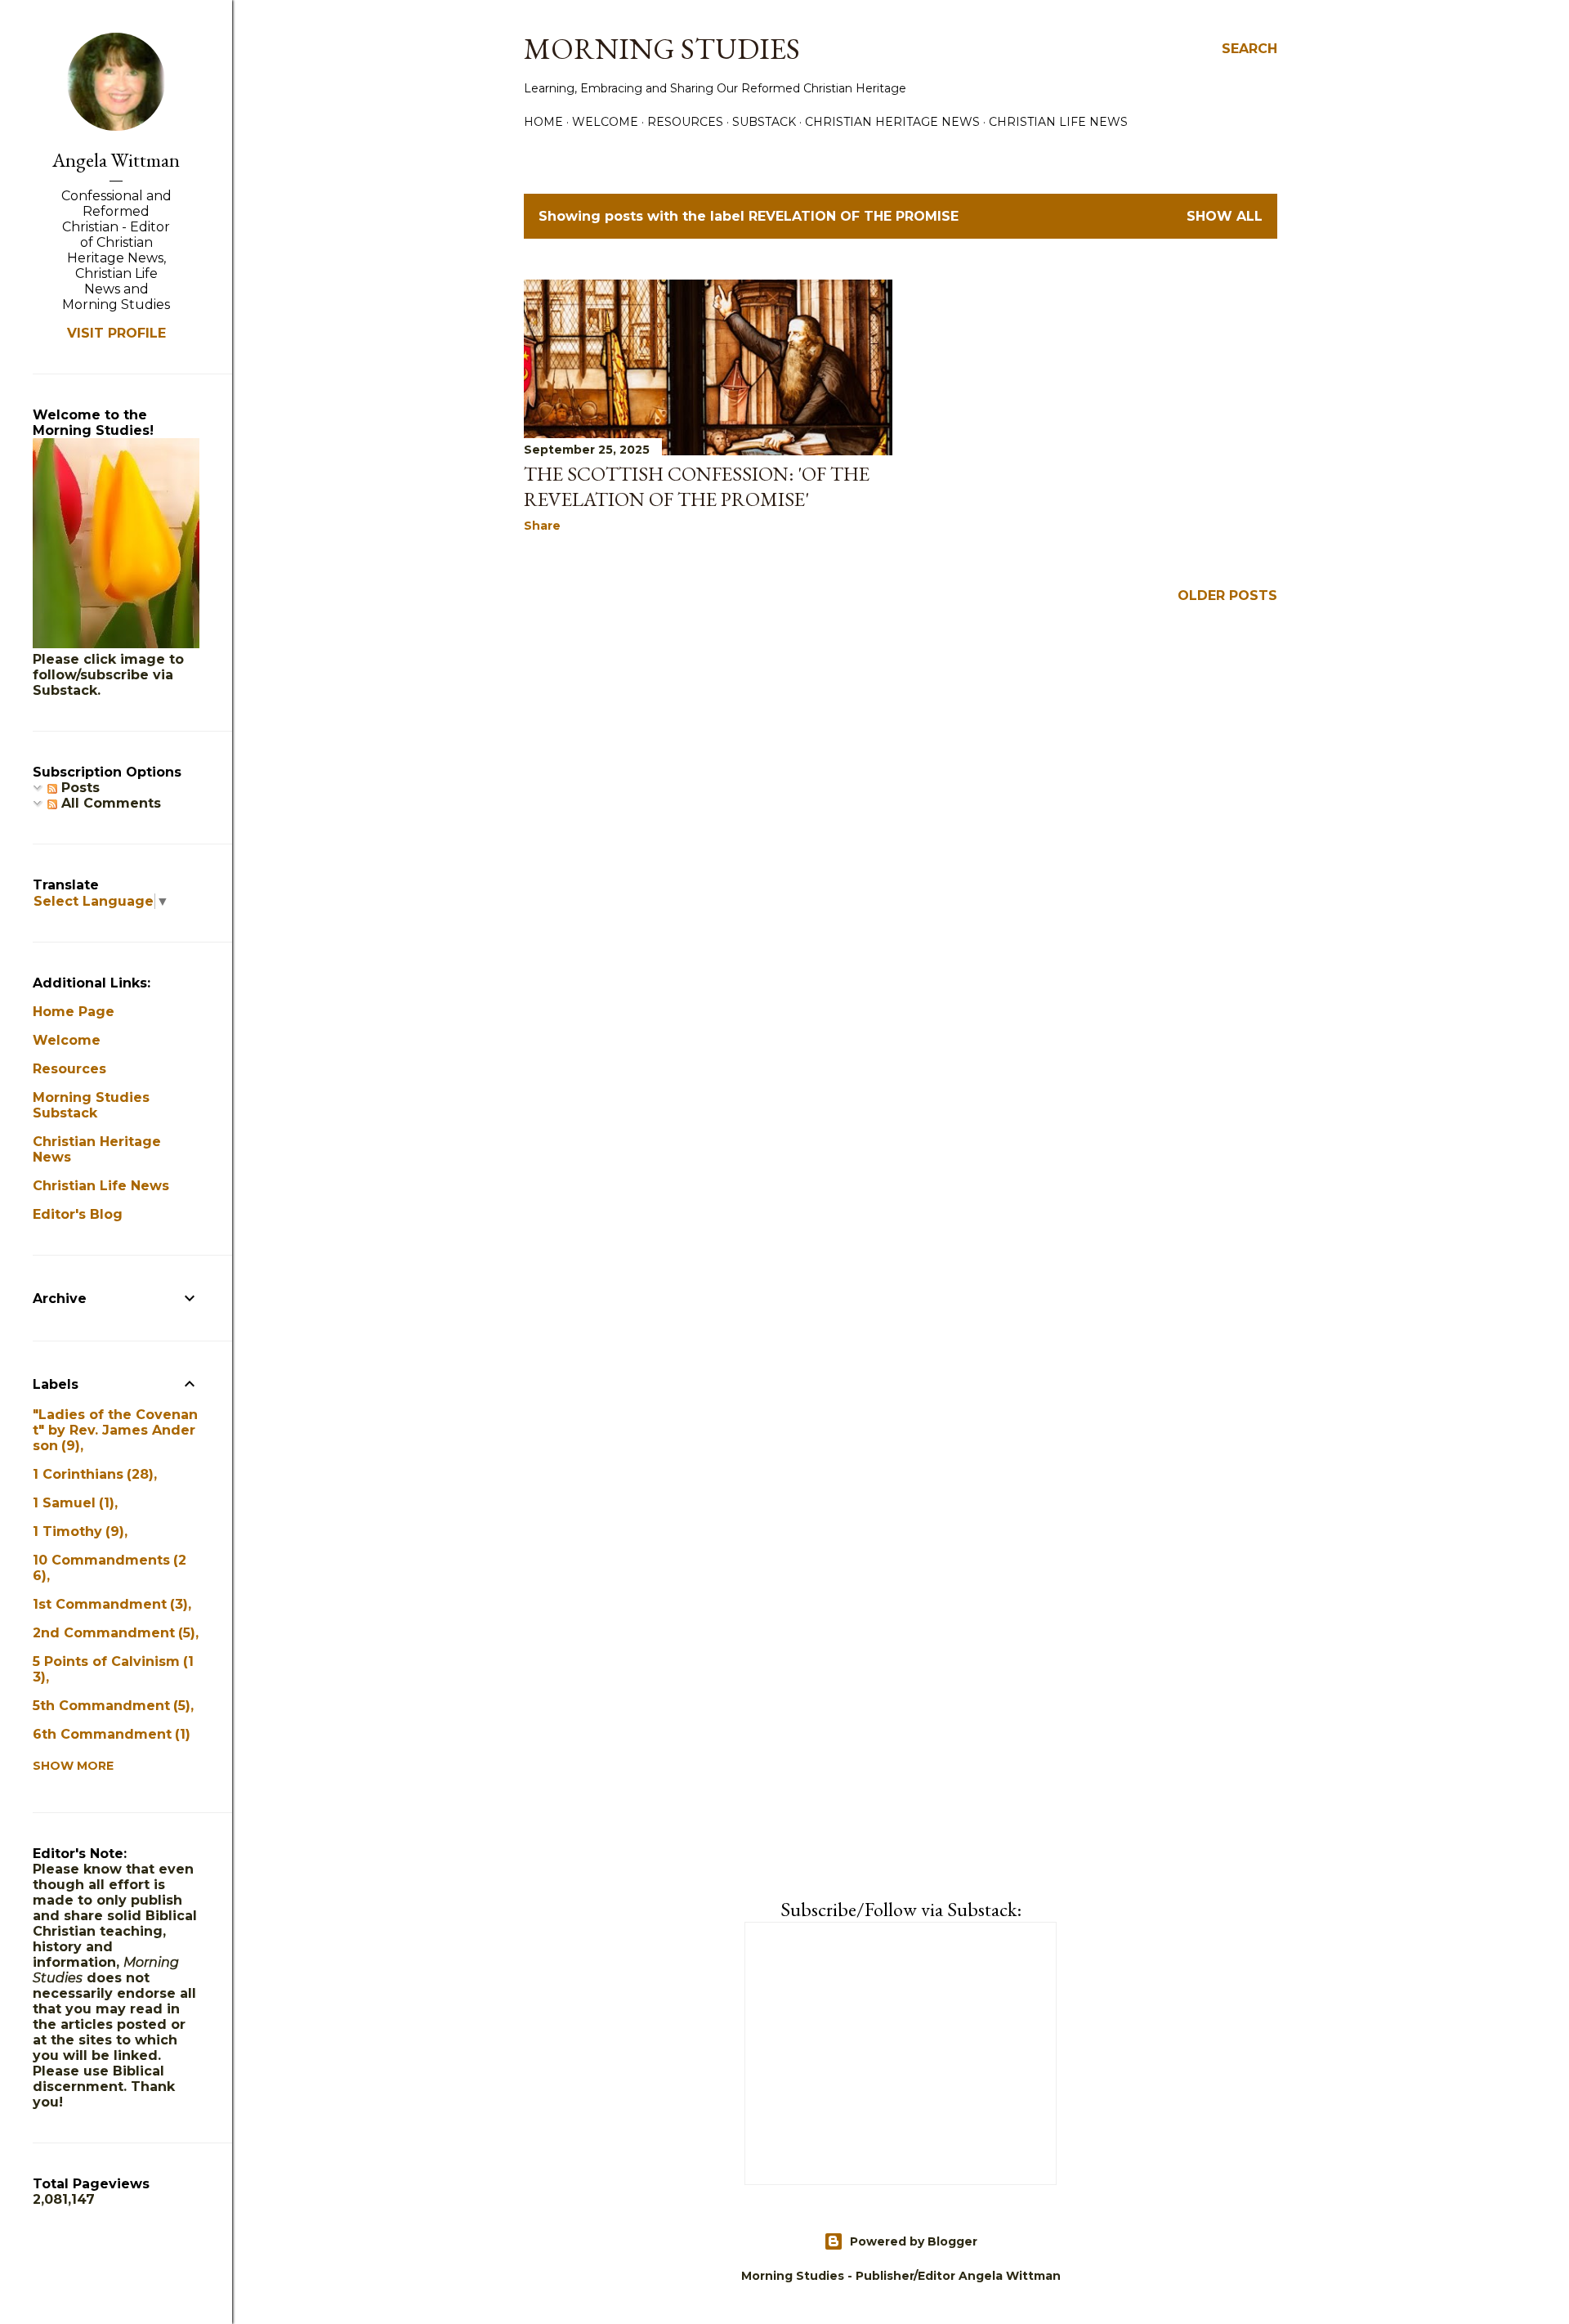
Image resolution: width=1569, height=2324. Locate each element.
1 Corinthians (91, 1474)
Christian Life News (1058, 122)
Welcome (605, 122)
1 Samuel (71, 1503)
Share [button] (542, 526)
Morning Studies (662, 49)
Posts (78, 788)
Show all (1225, 216)
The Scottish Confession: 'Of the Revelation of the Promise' (697, 486)
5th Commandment (109, 1706)
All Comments (109, 803)
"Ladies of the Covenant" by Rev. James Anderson (115, 1430)
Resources (685, 122)
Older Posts (1227, 596)
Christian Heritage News (892, 122)
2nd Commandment (112, 1633)
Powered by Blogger (914, 2241)
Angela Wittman (116, 160)
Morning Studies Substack (91, 1105)
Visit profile (116, 333)
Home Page (74, 1012)
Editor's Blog (78, 1214)
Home (543, 122)
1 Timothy (76, 1531)
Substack (764, 122)
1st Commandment (108, 1604)
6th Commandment (109, 1734)
